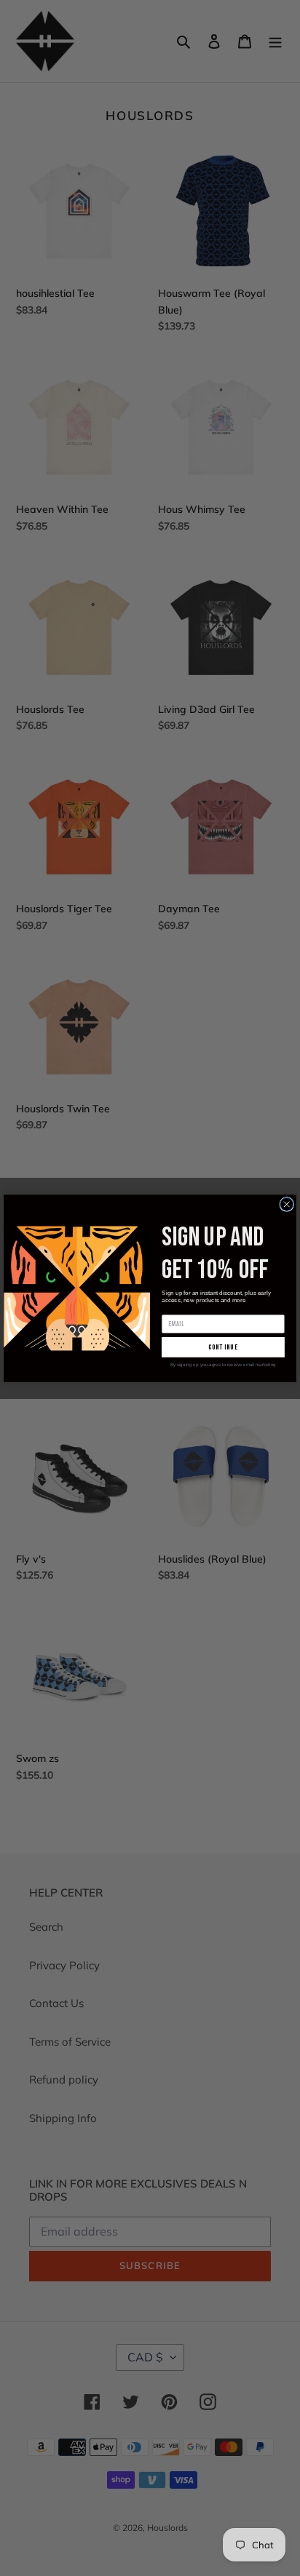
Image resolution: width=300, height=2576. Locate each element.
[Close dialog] (287, 1204)
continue (224, 1347)
